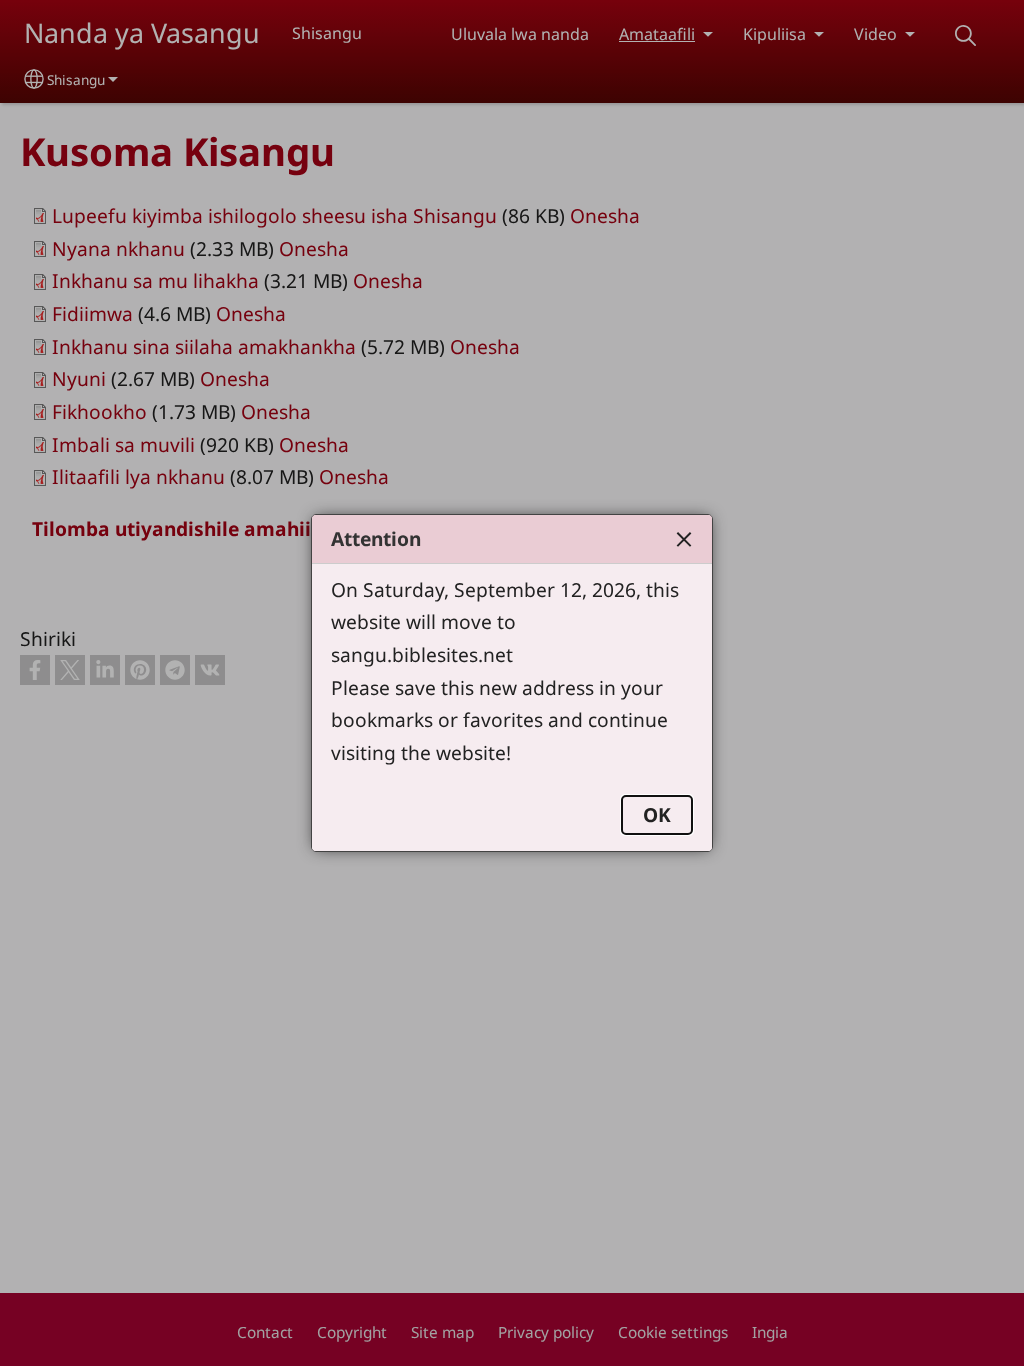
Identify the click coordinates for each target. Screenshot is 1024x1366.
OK (657, 814)
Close (684, 539)
